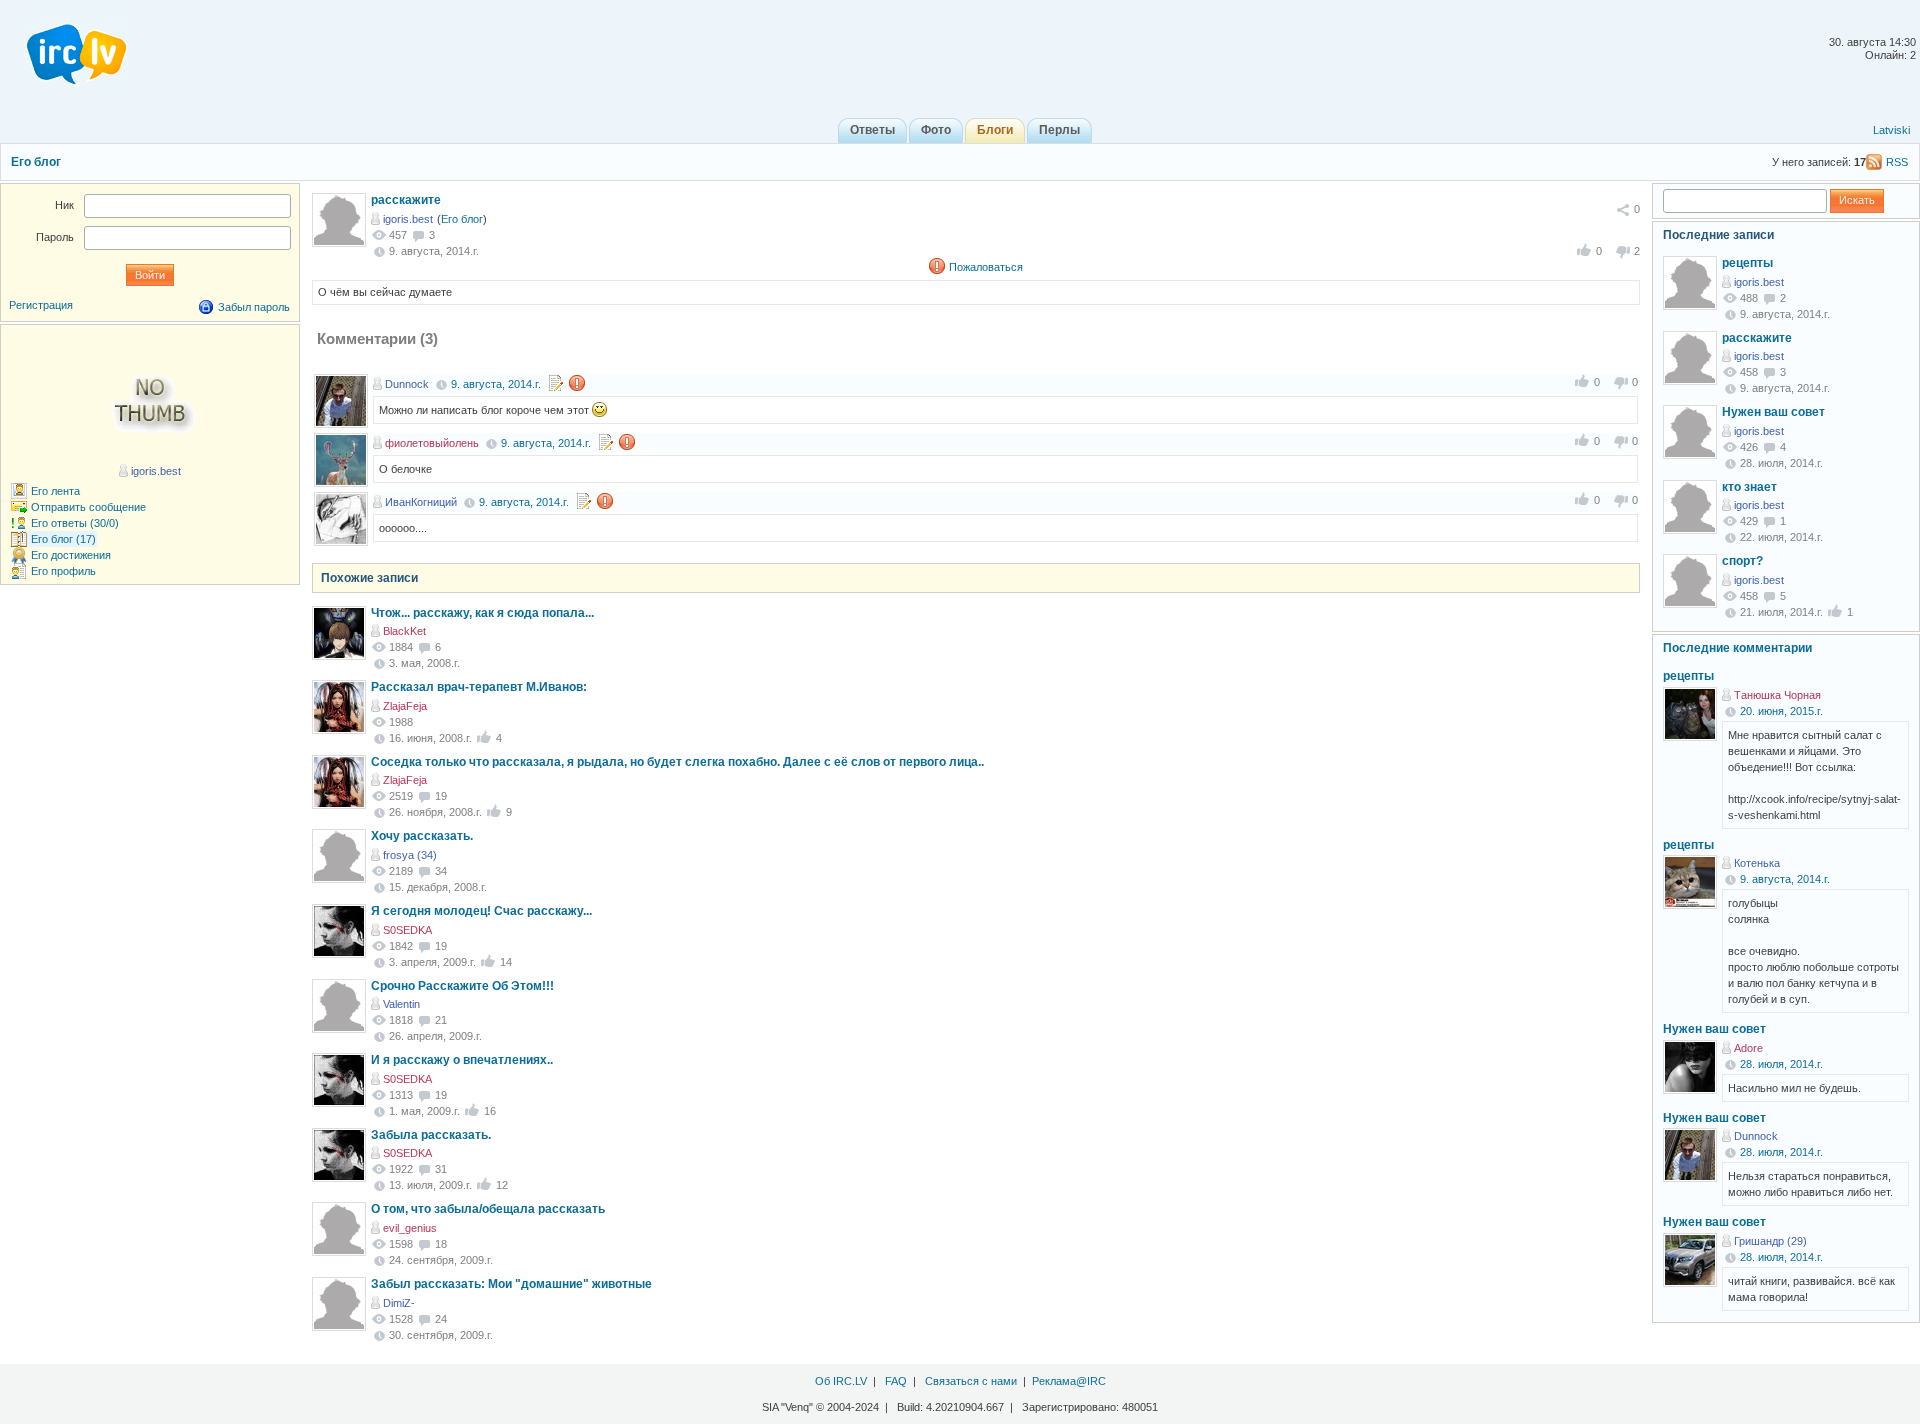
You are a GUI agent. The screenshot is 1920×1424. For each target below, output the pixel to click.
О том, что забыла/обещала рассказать (488, 1209)
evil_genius (410, 1228)
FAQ (896, 1381)
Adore (1748, 1048)
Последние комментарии (1737, 648)
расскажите (406, 200)
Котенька (1757, 863)
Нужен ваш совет (1773, 412)
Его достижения (71, 555)
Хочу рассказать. (422, 836)
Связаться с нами (971, 1381)
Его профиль (63, 571)
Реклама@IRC (1069, 1381)
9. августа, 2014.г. (496, 384)
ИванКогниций (421, 502)
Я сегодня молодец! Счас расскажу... (481, 911)
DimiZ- (399, 1303)
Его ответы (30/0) (75, 523)
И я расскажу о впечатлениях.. (462, 1060)
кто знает (1749, 487)
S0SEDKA (407, 930)
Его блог (36, 162)
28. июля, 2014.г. (1781, 1064)
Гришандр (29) (1770, 1241)
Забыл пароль (254, 307)
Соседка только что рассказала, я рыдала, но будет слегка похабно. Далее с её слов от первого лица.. (677, 762)
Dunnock (407, 384)
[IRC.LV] (64, 48)
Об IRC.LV (841, 1381)
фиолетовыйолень (432, 443)
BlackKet (404, 631)
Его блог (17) (63, 539)
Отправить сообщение (88, 507)
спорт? (1742, 561)
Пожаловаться (986, 267)
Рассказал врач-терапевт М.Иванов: (479, 687)
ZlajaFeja (405, 706)
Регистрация (41, 305)
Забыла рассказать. (431, 1135)
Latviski (1891, 130)
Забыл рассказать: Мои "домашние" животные (511, 1284)
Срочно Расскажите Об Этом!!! (462, 986)
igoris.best (408, 219)
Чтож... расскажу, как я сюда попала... (482, 613)
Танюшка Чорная (1777, 695)
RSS (1897, 162)
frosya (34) (410, 855)
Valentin (401, 1004)
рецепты (1747, 263)
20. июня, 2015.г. (1781, 711)
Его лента (55, 491)
